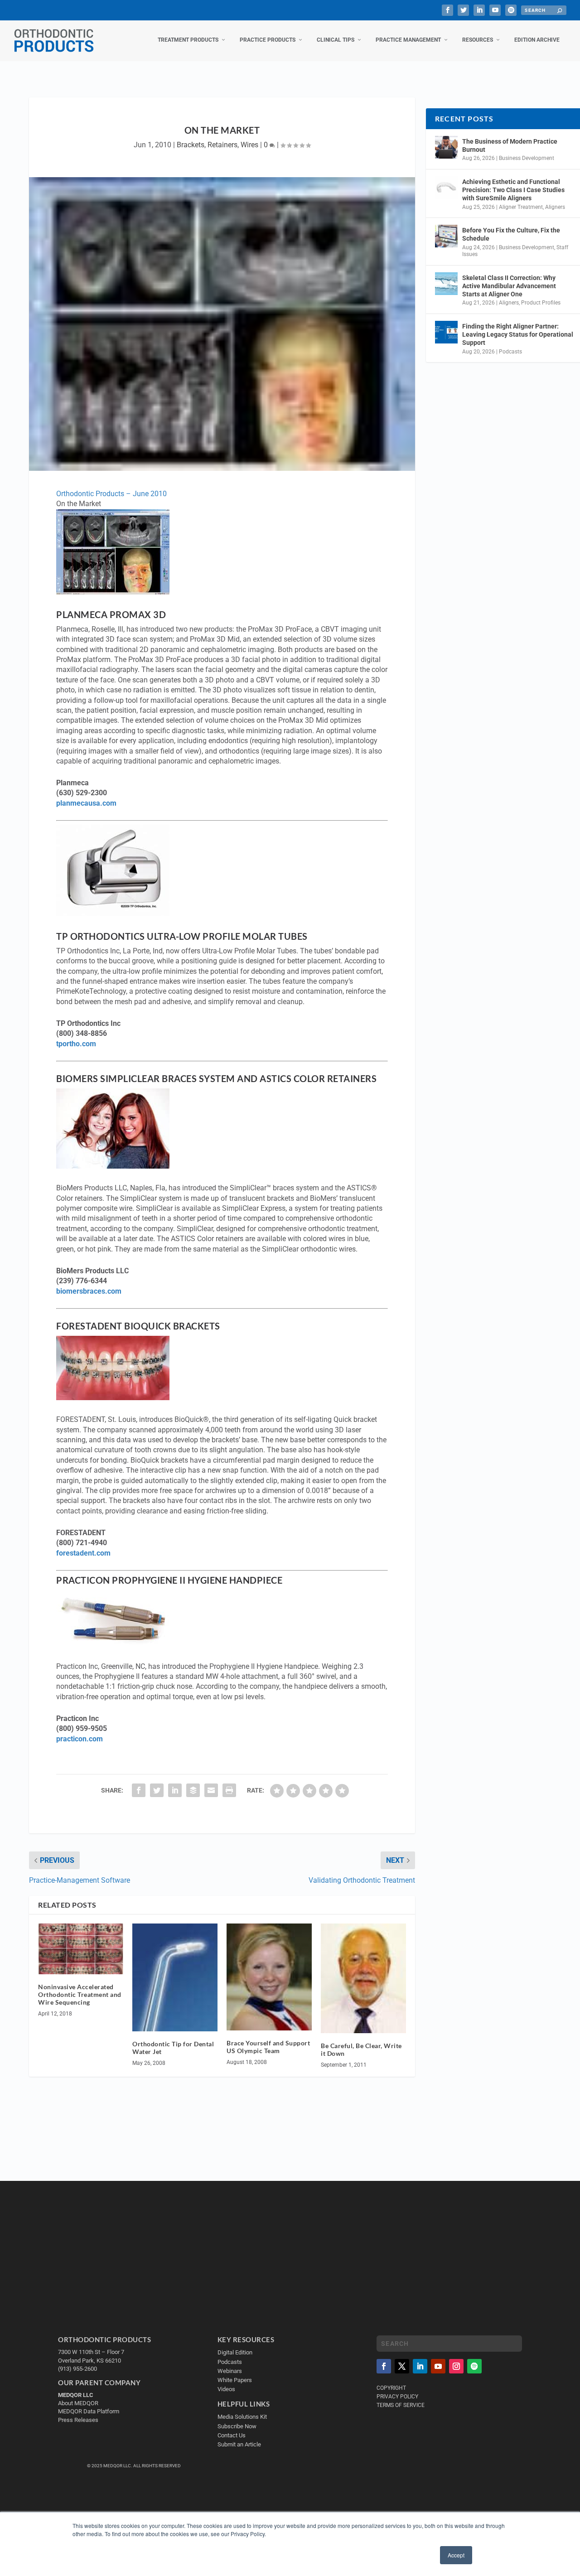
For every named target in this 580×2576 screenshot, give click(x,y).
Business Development (527, 158)
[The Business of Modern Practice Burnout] (446, 147)
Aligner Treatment (521, 207)
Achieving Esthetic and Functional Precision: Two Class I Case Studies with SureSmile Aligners (513, 190)
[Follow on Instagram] (456, 2366)
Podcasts (510, 352)
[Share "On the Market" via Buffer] (193, 1790)
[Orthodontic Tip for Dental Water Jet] (175, 1978)
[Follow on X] (402, 2366)
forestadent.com (83, 1553)
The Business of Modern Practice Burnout (510, 145)
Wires (249, 145)
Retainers (222, 145)
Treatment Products (188, 40)
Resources (478, 40)
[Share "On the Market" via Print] (229, 1790)
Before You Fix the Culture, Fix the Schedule (511, 234)
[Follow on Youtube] (438, 2366)
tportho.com (76, 1044)
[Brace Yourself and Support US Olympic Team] (269, 1977)
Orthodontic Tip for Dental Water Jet (173, 2048)
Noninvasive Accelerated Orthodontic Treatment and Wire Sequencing (80, 1994)
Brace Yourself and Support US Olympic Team (268, 2047)
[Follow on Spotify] (474, 2366)
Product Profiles (541, 303)
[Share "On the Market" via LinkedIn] (175, 1790)
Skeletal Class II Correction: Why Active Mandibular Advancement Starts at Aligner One (509, 286)
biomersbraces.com (89, 1291)
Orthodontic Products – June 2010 (111, 494)
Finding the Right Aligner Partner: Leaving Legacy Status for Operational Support (518, 334)
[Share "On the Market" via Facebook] (139, 1790)
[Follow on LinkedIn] (420, 2366)
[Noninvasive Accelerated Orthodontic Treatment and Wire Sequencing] (81, 1949)
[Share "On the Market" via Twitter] (157, 1790)
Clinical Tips (336, 40)
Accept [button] (456, 2555)
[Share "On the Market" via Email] (211, 1790)
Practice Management (408, 40)
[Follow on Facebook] (384, 2366)
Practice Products (268, 40)
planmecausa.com (86, 803)
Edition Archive (537, 40)
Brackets (191, 145)
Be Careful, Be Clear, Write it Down (361, 2049)
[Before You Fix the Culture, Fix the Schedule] (446, 236)
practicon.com (80, 1739)
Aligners (555, 207)
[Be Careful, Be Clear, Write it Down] (363, 1979)
